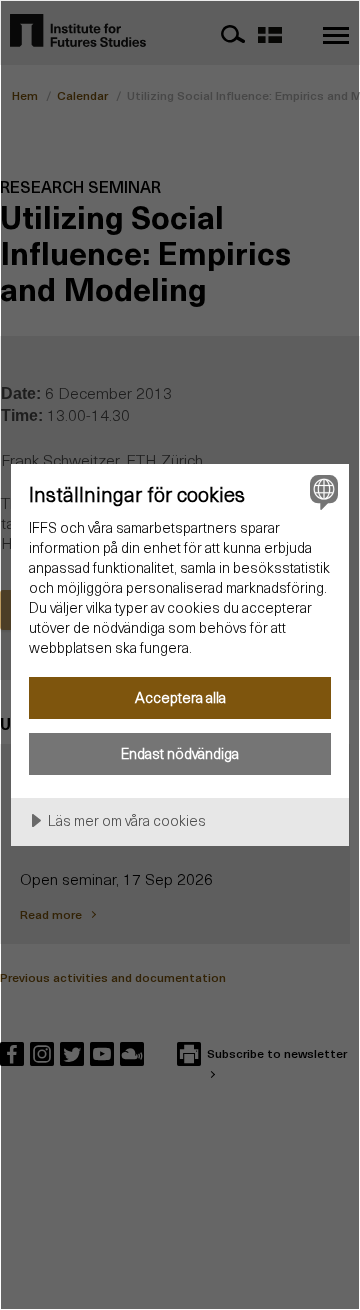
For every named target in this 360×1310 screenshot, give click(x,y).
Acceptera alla (180, 697)
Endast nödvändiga (180, 753)
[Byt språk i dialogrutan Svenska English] (321, 492)
